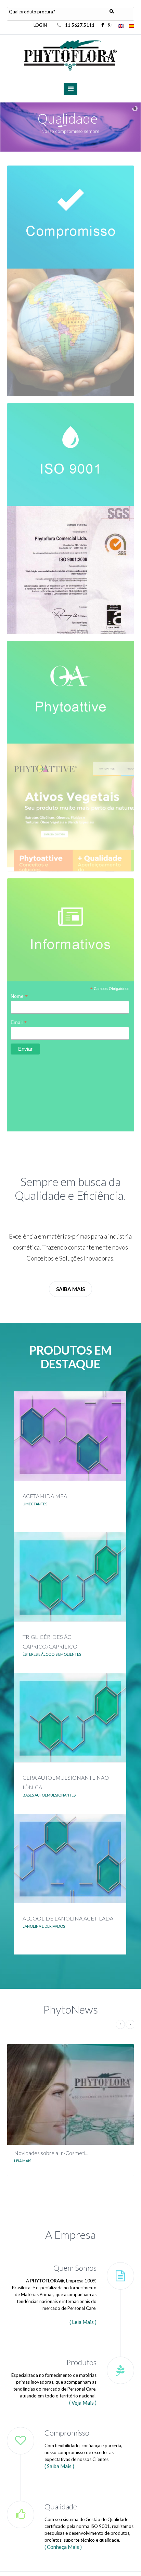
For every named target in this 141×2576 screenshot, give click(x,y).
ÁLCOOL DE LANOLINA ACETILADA (68, 1918)
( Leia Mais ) (83, 2322)
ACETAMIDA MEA (45, 1496)
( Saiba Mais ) (59, 2466)
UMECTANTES (35, 1504)
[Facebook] (103, 25)
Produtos (81, 2362)
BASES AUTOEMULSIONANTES (49, 1795)
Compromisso (67, 2433)
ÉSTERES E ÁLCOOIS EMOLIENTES (52, 1654)
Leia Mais (23, 2161)
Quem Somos (75, 2268)
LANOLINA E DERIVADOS (44, 1926)
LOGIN (40, 25)
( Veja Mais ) (83, 2403)
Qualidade (61, 2506)
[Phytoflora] (71, 55)
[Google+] (110, 25)
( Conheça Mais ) (63, 2547)
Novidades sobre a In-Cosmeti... (51, 2153)
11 (80, 25)
